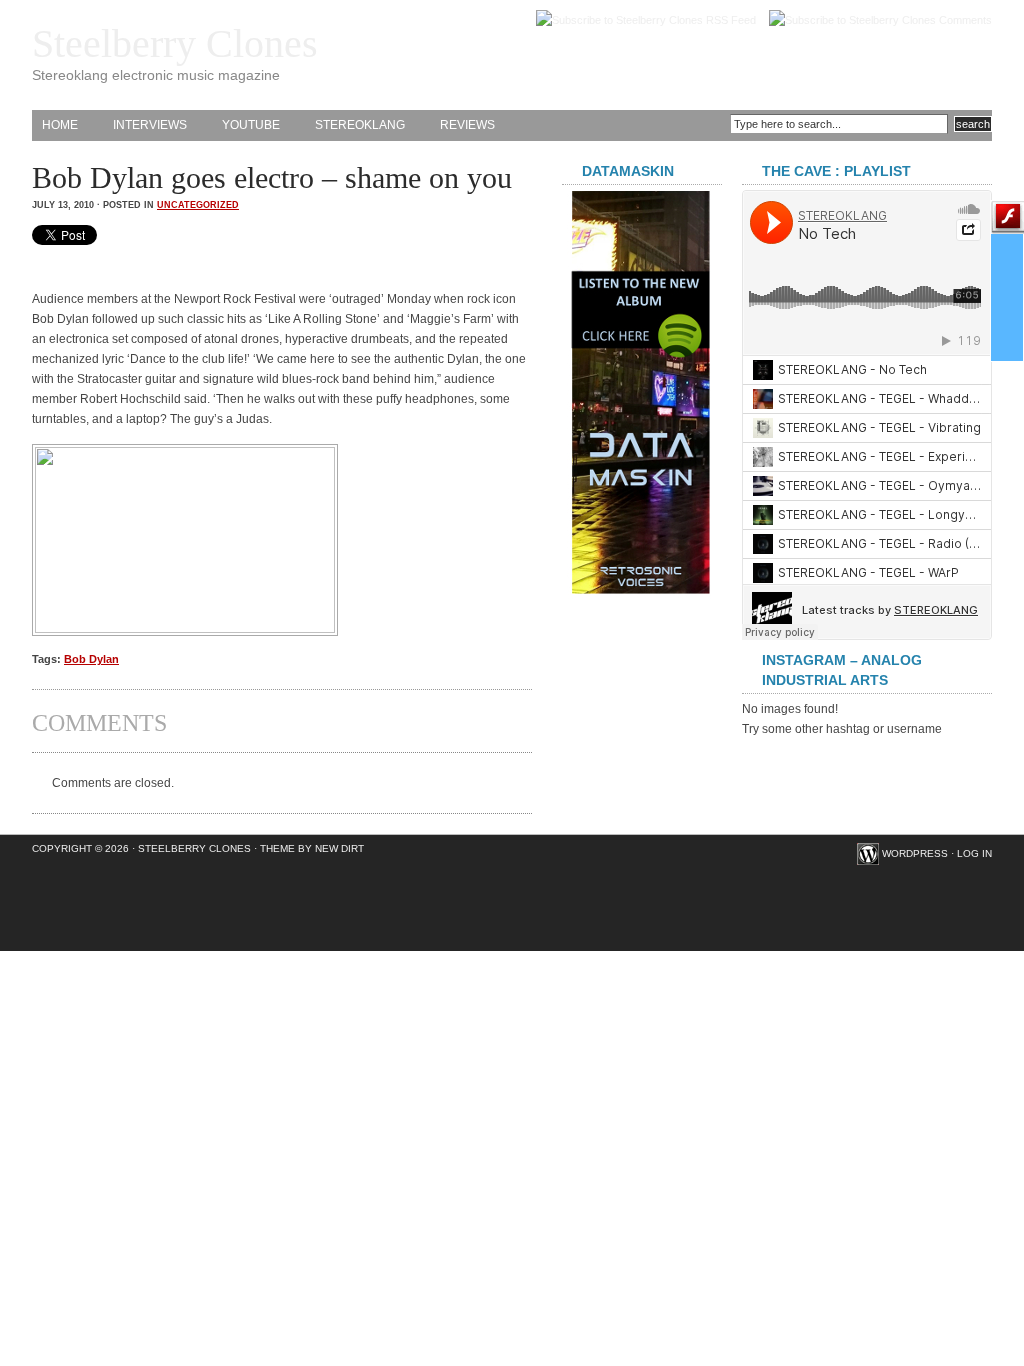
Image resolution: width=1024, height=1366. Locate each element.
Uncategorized (198, 205)
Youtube (251, 125)
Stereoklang (360, 125)
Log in (974, 853)
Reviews (467, 125)
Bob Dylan (91, 659)
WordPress (915, 853)
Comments (965, 20)
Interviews (150, 125)
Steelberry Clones (175, 43)
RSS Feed (731, 20)
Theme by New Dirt (312, 848)
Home (60, 125)
